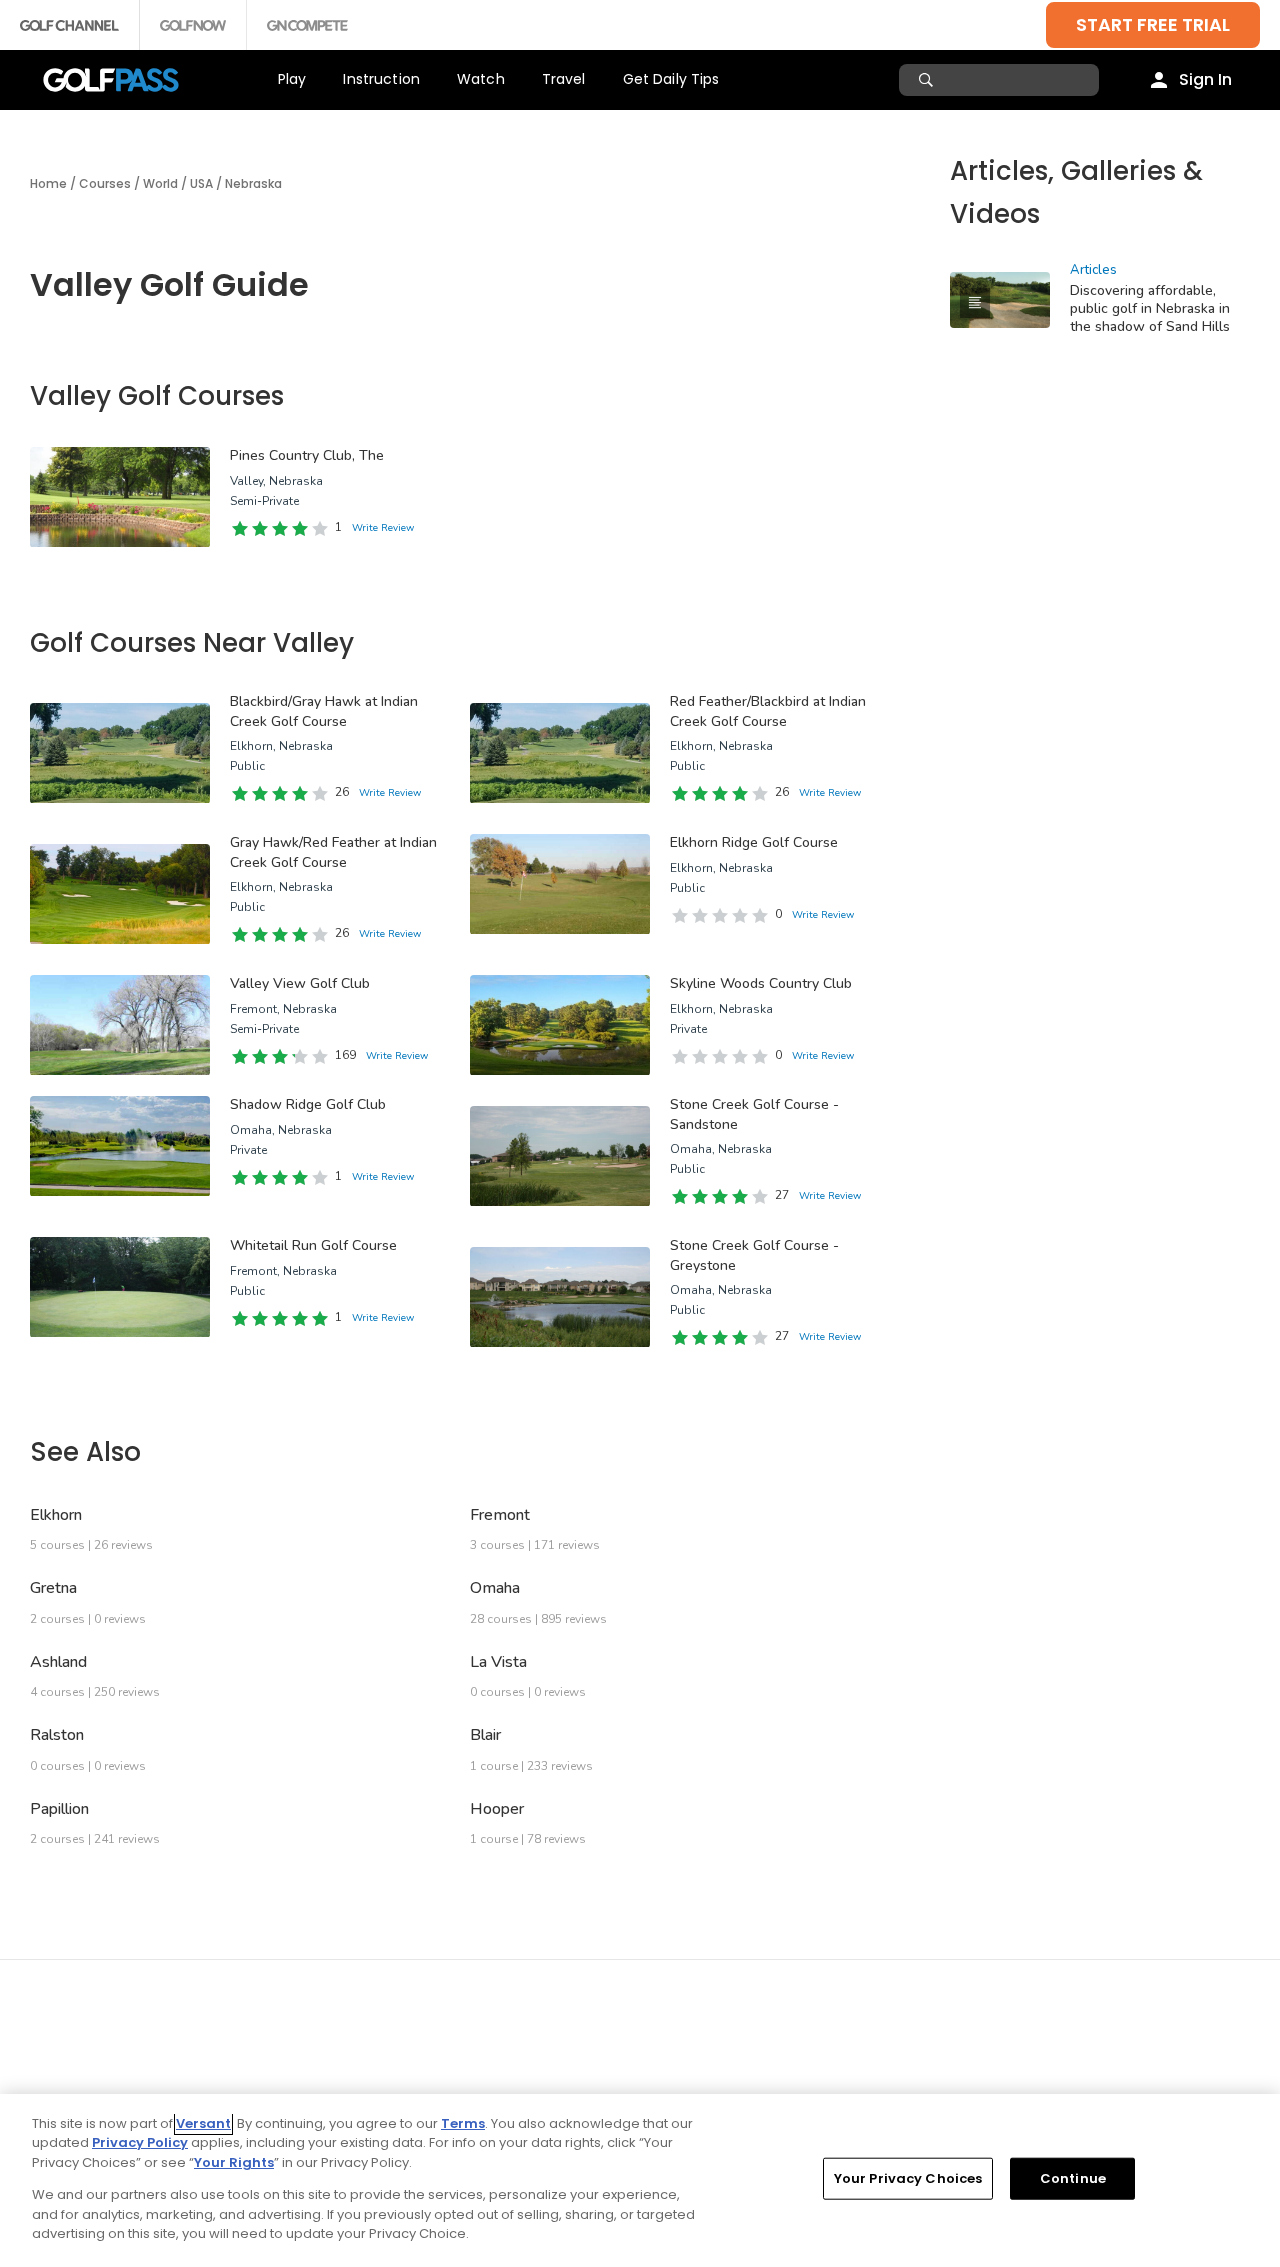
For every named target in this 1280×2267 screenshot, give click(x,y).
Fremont (500, 1515)
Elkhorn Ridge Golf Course (754, 842)
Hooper (497, 1809)
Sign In (1205, 79)
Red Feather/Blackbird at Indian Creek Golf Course (768, 711)
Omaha (495, 1588)
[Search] (928, 80)
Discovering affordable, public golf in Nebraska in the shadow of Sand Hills (1150, 308)
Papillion (59, 1809)
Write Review (383, 528)
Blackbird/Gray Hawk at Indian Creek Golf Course (324, 711)
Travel (564, 79)
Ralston (57, 1735)
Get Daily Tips (671, 79)
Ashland (58, 1662)
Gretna (53, 1588)
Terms (463, 2123)
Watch (481, 79)
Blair (485, 1735)
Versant (203, 2123)
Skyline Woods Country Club (761, 983)
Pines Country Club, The (307, 455)
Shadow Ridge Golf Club (308, 1104)
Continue (1073, 2178)
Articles (1093, 270)
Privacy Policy (140, 2142)
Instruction (381, 79)
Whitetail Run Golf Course (313, 1245)
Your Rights (234, 2162)
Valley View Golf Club (300, 983)
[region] (640, 2180)
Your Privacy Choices (908, 2178)
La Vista (498, 1662)
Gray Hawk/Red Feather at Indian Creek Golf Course (333, 852)
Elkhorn (56, 1515)
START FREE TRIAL (1153, 24)
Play (292, 79)
